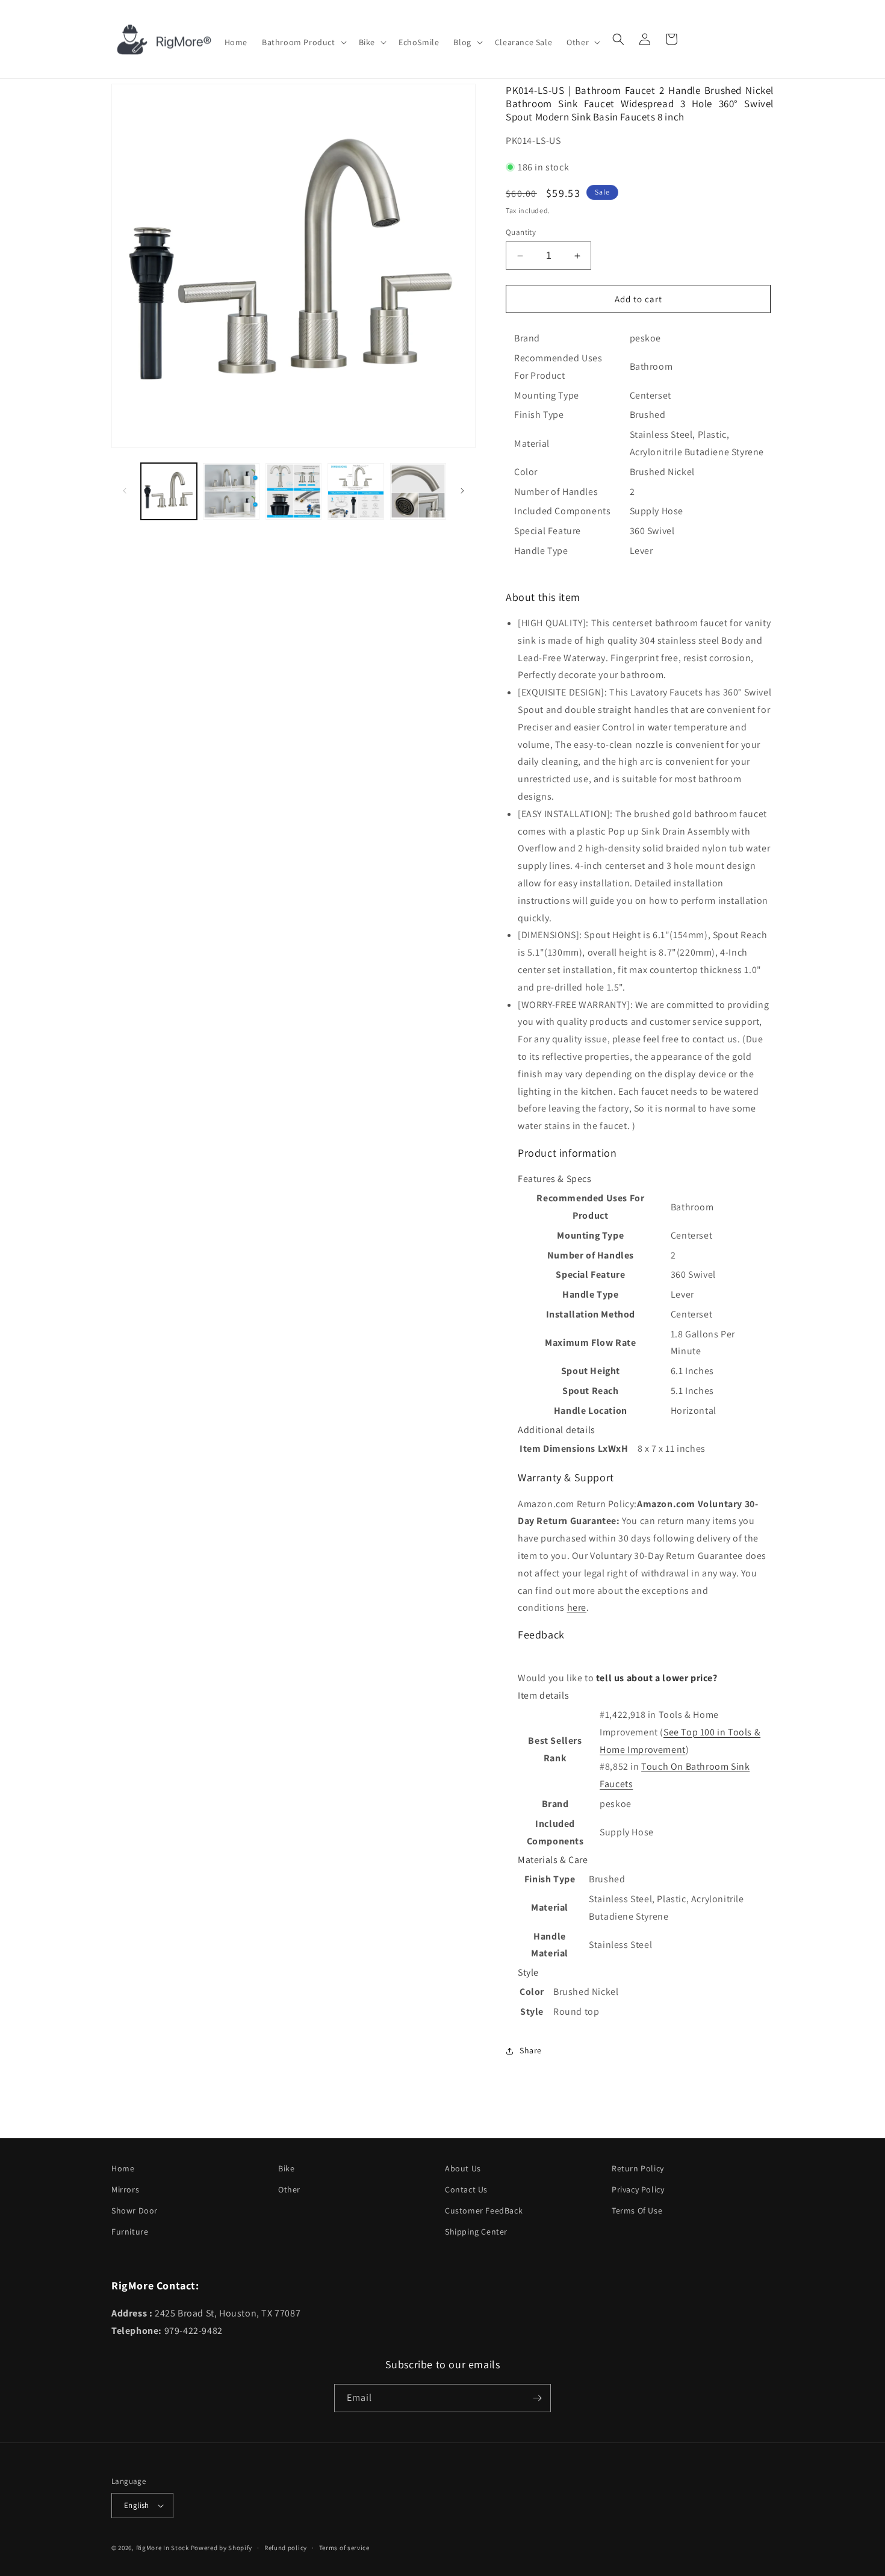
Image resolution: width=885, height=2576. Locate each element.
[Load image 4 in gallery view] (356, 491)
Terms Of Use (637, 2210)
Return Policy (638, 2168)
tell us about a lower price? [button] (657, 1678)
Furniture (130, 2232)
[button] (303, 42)
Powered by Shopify (222, 2548)
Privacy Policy (638, 2189)
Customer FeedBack (484, 2210)
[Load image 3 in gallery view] (293, 491)
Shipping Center (476, 2232)
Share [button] (531, 2050)
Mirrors (125, 2189)
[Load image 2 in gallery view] (231, 491)
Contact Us (466, 2189)
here (577, 1607)
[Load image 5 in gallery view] (418, 491)
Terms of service (344, 2548)
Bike (286, 2168)
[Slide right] (462, 491)
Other (289, 2189)
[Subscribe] (537, 2398)
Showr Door (135, 2210)
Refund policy (286, 2548)
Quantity (521, 232)
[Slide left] (125, 491)
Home (123, 2168)
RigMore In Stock (163, 2548)
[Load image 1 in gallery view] (169, 491)
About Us (463, 2168)
